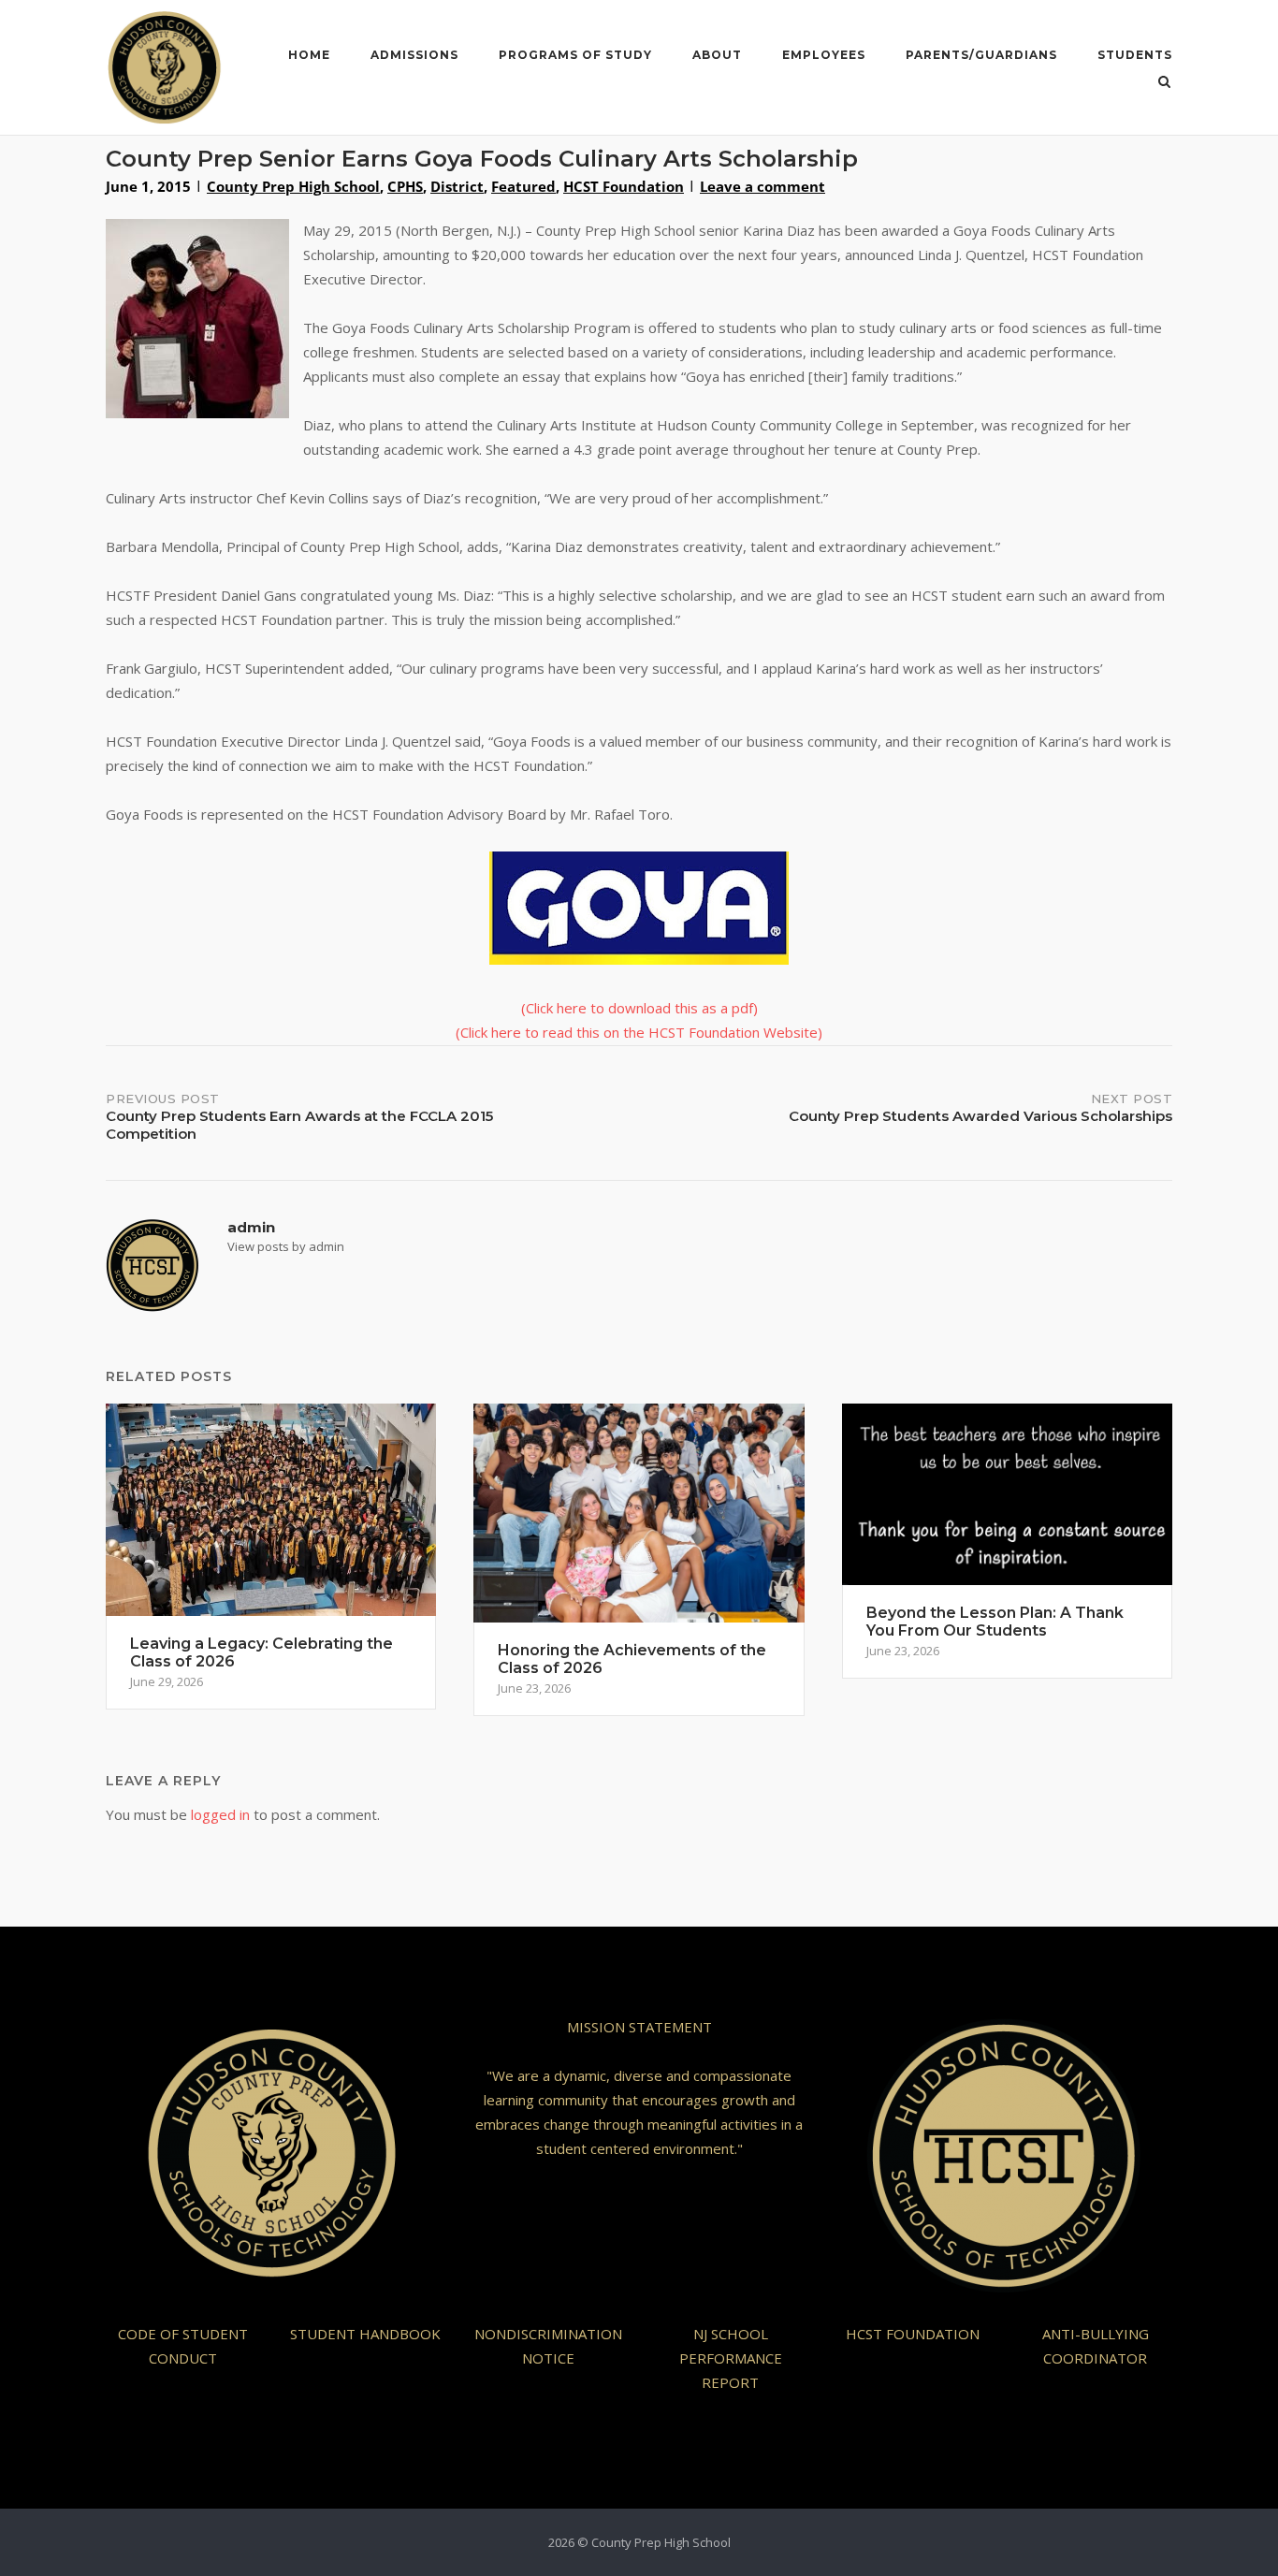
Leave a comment (762, 186)
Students (1135, 55)
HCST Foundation (624, 186)
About (717, 55)
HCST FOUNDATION (913, 2334)
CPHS (405, 186)
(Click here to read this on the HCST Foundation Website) (639, 1032)
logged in (220, 1814)
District (457, 186)
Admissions (414, 55)
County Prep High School (293, 186)
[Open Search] (1164, 83)
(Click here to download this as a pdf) (639, 1008)
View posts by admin (286, 1246)
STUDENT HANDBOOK (365, 2334)
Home (309, 55)
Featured (523, 186)
